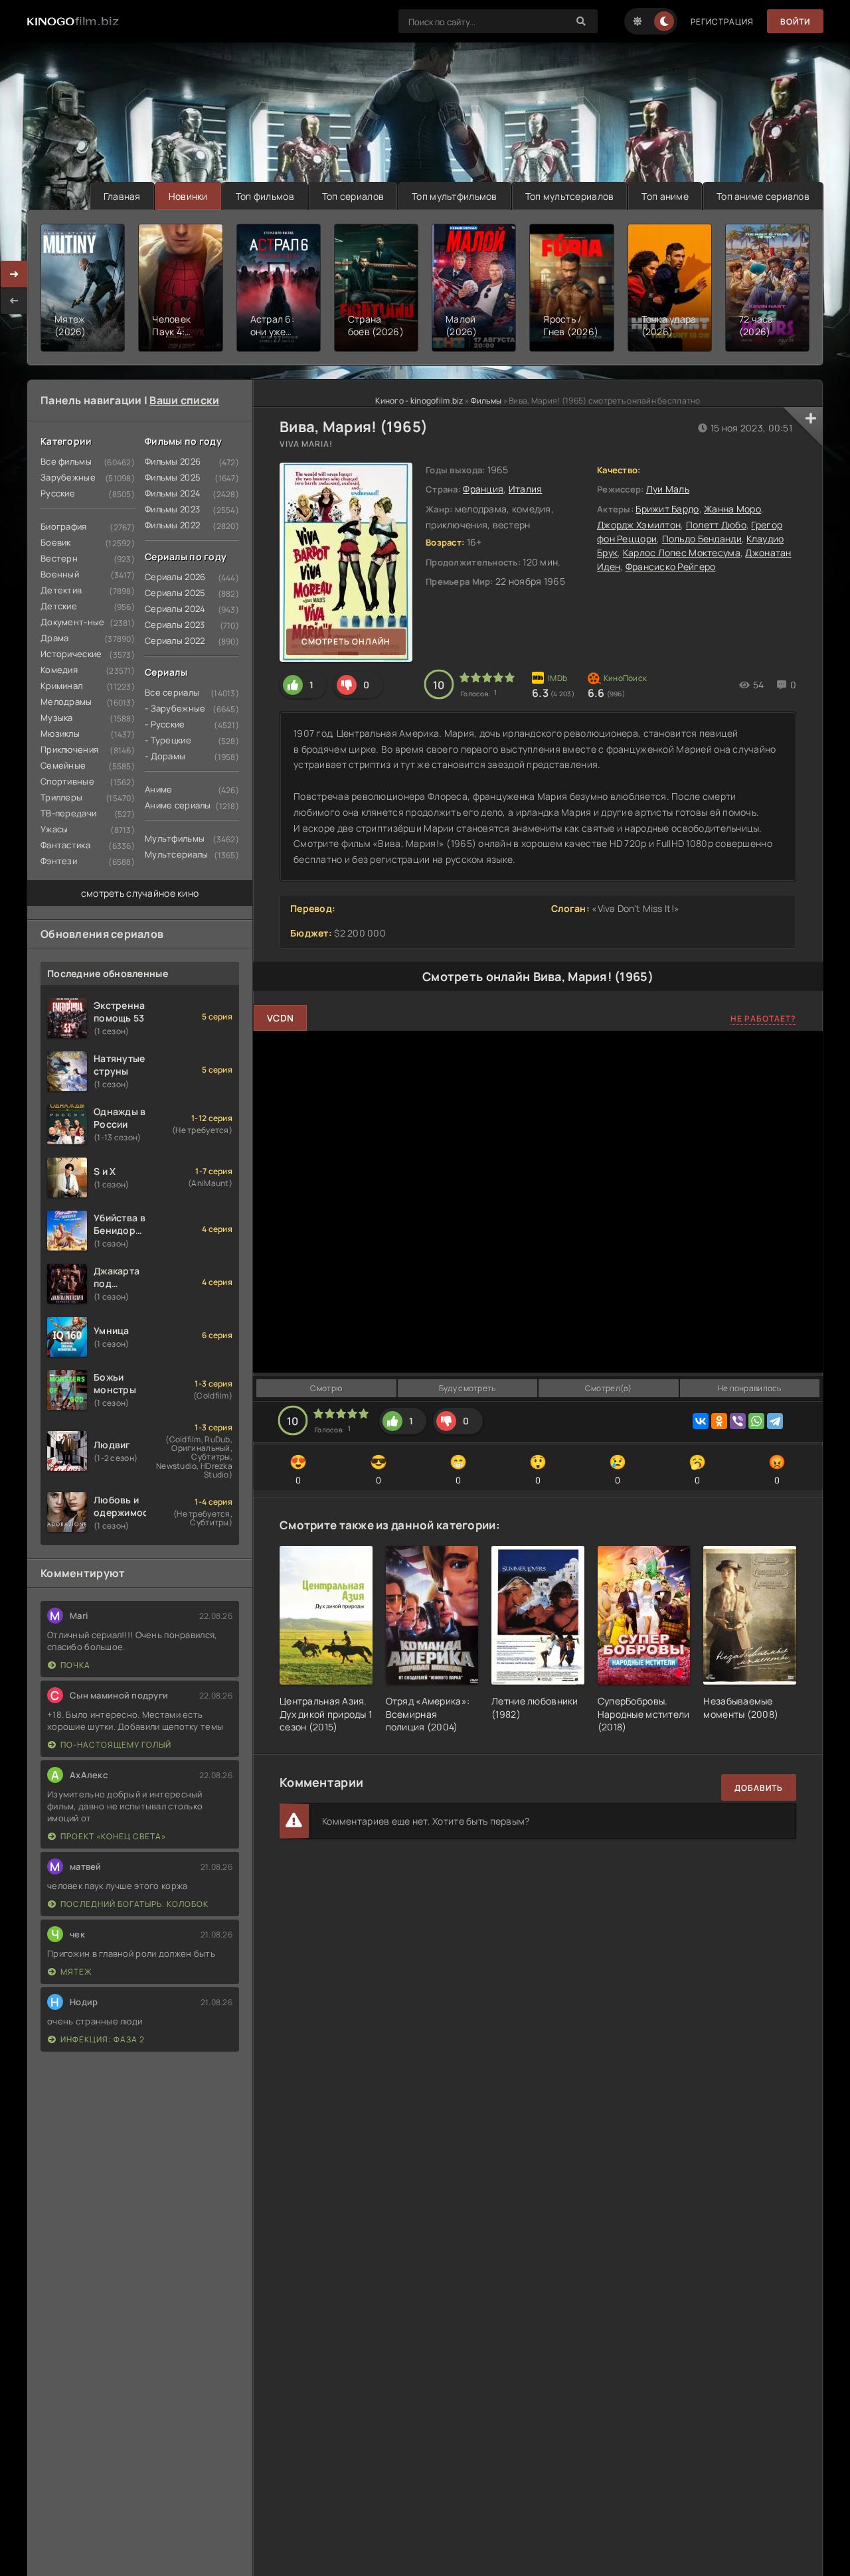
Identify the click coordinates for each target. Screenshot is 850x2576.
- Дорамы (165, 756)
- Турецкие (168, 740)
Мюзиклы (60, 733)
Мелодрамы (66, 702)
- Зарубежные (175, 708)
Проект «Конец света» (113, 1836)
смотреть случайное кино (140, 893)
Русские (58, 493)
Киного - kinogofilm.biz (419, 401)
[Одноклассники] (719, 1421)
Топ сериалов (353, 196)
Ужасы (54, 829)
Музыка (57, 718)
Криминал (61, 686)
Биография (64, 526)
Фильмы (486, 401)
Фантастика (65, 845)
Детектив (61, 590)
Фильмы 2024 (173, 493)
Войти (795, 22)
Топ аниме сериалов (763, 196)
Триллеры (61, 797)
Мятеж (76, 1972)
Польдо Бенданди (702, 539)
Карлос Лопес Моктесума (682, 553)
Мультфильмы (175, 838)
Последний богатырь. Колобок (134, 1904)
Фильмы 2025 (173, 477)
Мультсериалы (176, 854)
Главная (122, 196)
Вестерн (59, 558)
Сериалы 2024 (175, 609)
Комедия (59, 670)
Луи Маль (668, 489)
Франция (483, 489)
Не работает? (763, 1019)
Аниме (158, 789)
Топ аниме (665, 196)
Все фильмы (66, 461)
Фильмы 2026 (173, 461)
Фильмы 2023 (172, 509)
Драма (54, 638)
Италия (526, 489)
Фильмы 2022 (172, 525)
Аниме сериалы (178, 805)
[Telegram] (775, 1421)
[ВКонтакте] (701, 1421)
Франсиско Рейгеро (671, 567)
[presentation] (14, 301)
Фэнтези (59, 861)
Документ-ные (72, 622)
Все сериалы (172, 692)
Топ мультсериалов (570, 196)
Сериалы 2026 (175, 577)
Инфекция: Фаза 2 (103, 2039)
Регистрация (722, 22)
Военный (60, 574)
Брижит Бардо (667, 509)
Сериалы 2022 (175, 641)
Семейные (63, 765)
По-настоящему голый (116, 1745)
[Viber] (738, 1421)
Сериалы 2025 (175, 593)
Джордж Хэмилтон (639, 525)
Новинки (188, 196)
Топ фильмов (265, 196)
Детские (59, 606)
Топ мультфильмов (454, 196)
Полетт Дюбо (716, 525)
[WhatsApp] (756, 1421)
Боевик (56, 542)
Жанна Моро (732, 509)
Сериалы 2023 (175, 625)
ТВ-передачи (68, 813)
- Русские (165, 724)
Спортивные (67, 781)
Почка (75, 1665)
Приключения (69, 749)
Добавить (759, 1788)
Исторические (71, 654)
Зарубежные (68, 477)
